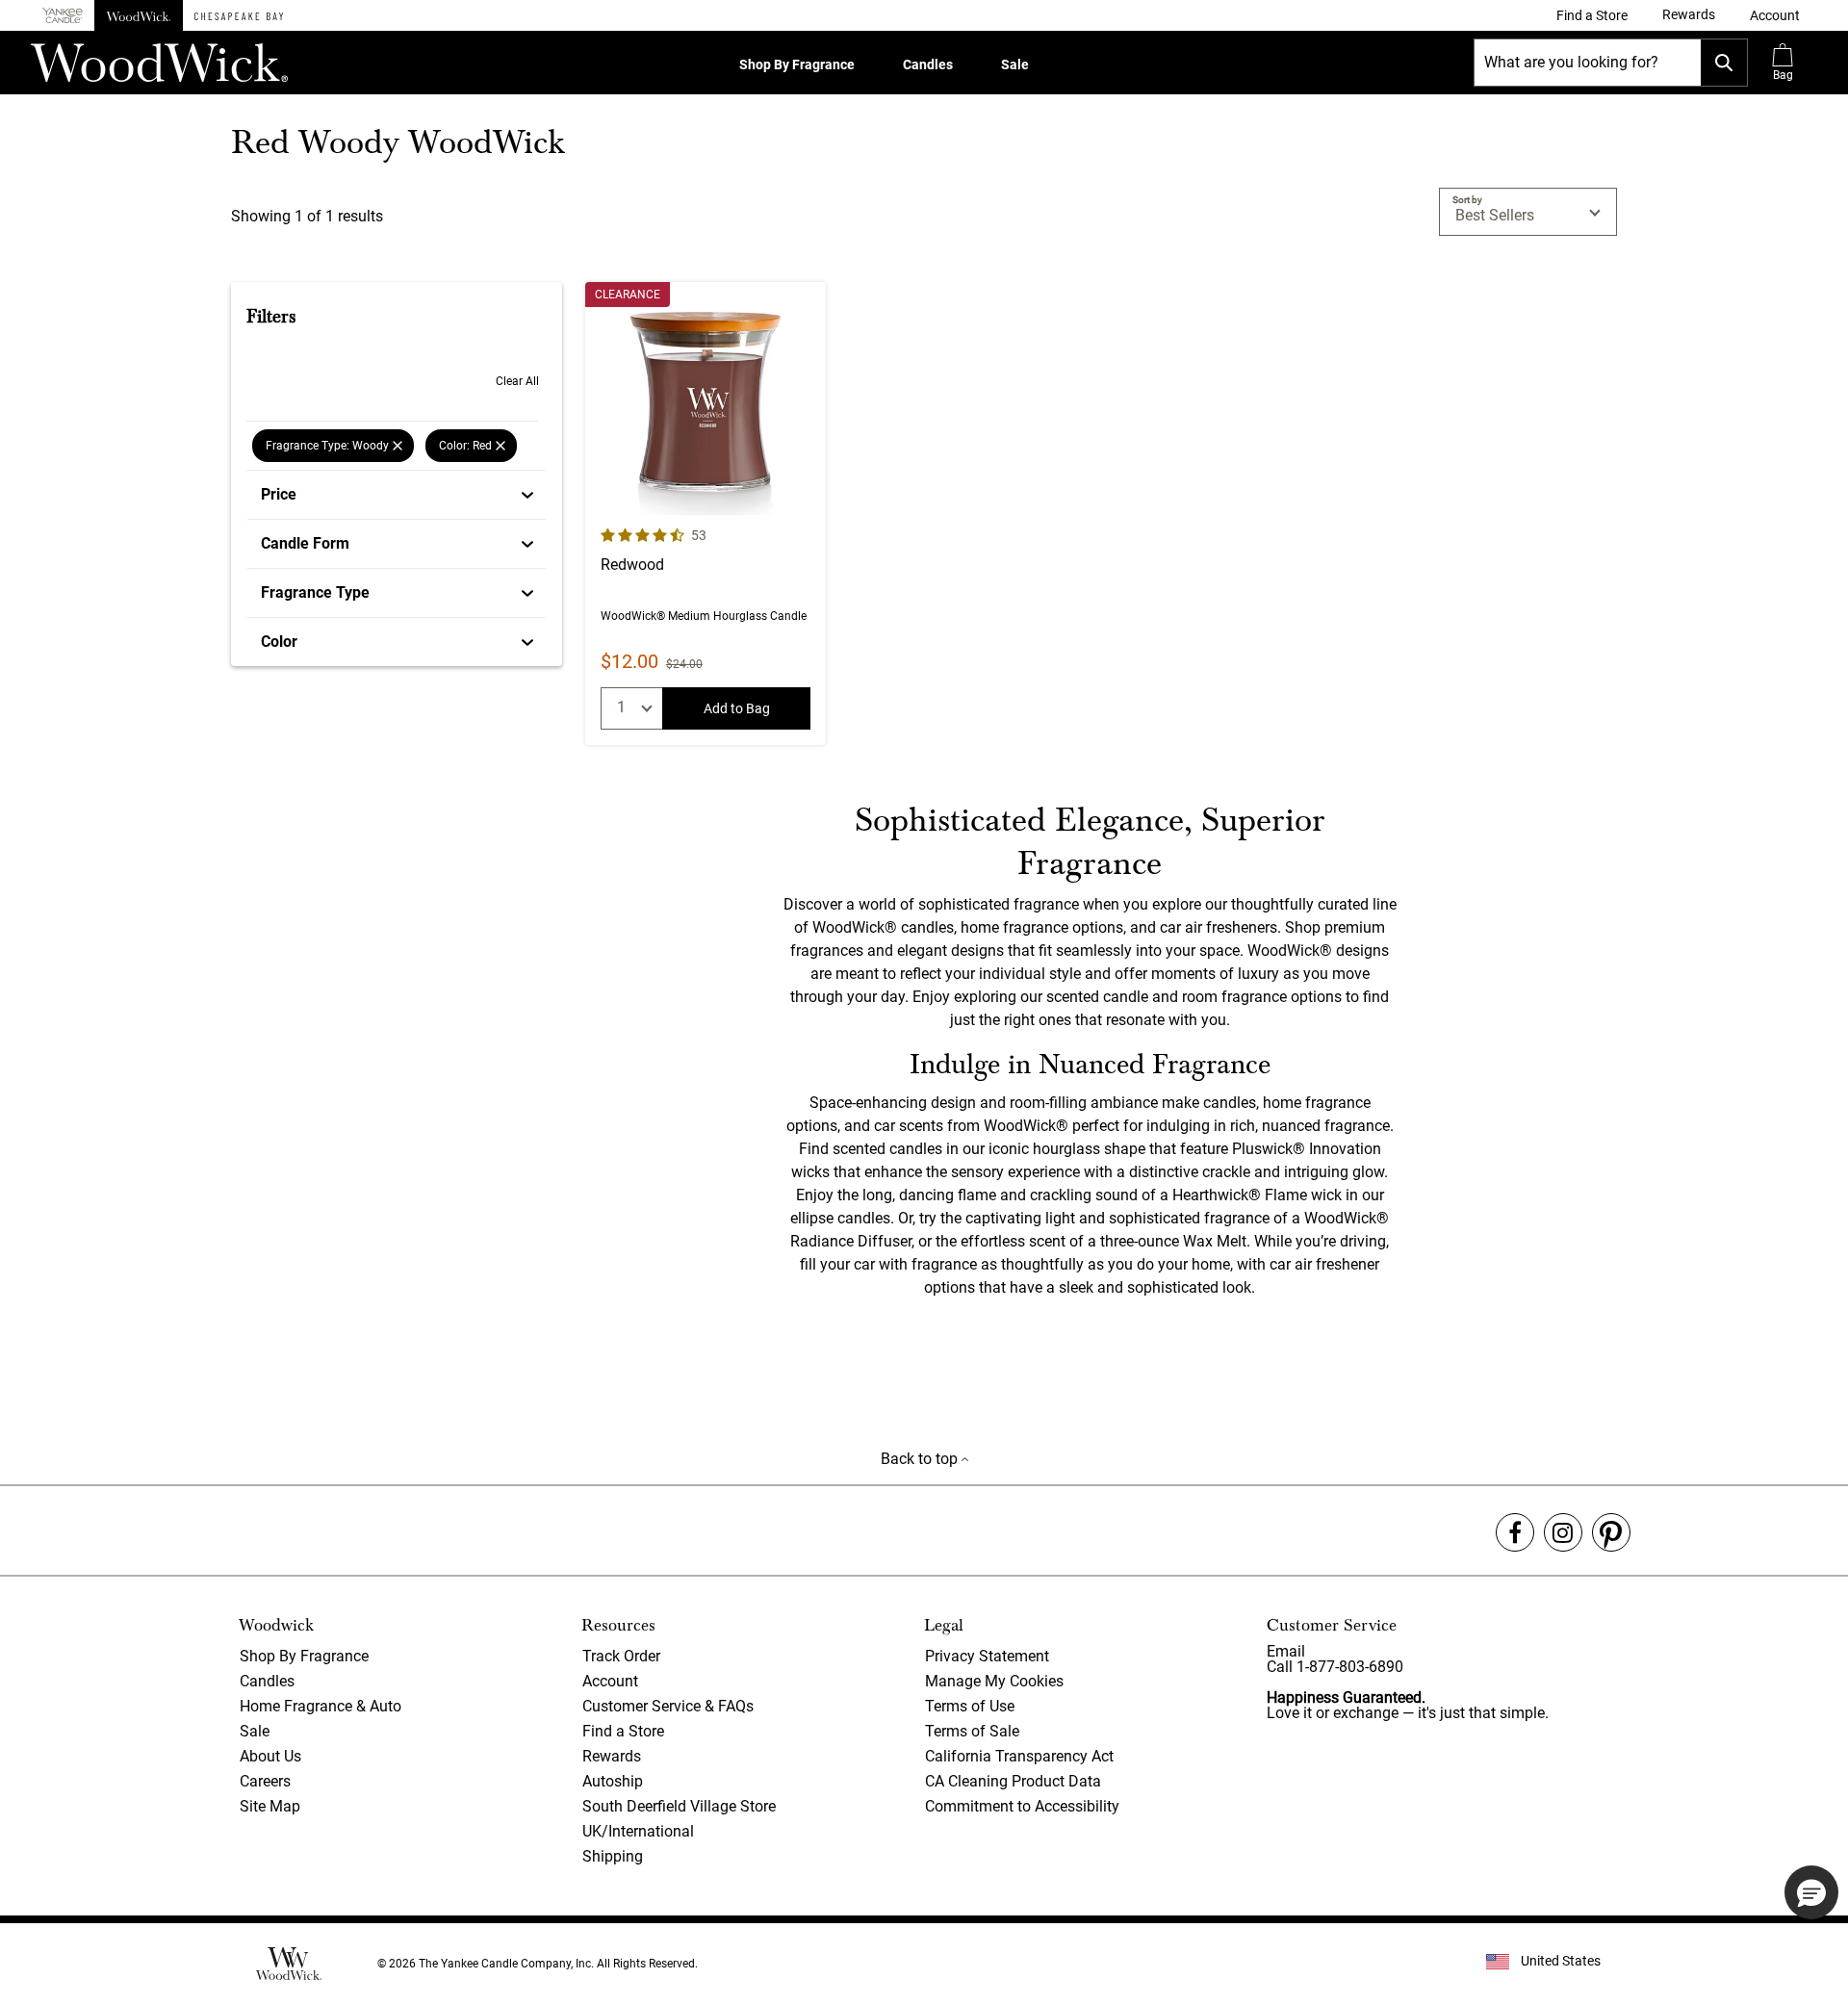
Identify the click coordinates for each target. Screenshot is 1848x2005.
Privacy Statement (987, 1656)
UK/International (638, 1831)
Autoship (613, 1781)
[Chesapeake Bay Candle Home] (239, 15)
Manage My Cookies (994, 1681)
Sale (1015, 64)
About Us (270, 1756)
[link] (1592, 15)
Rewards (612, 1756)
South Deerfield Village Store (679, 1806)
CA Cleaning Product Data (1013, 1781)
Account (610, 1681)
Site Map (270, 1806)
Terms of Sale (972, 1731)
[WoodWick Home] (139, 15)
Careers (265, 1781)
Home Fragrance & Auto (321, 1706)
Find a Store (623, 1731)
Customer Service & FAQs (668, 1706)
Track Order (621, 1656)
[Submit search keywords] (1724, 63)
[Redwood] (706, 514)
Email (1286, 1651)
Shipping (613, 1856)
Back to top (921, 1459)
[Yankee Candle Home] (63, 16)
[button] (1775, 15)
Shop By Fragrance (797, 64)
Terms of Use (970, 1706)
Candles (928, 64)
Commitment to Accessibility (1022, 1806)
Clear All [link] (517, 381)
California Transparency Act (1019, 1756)
